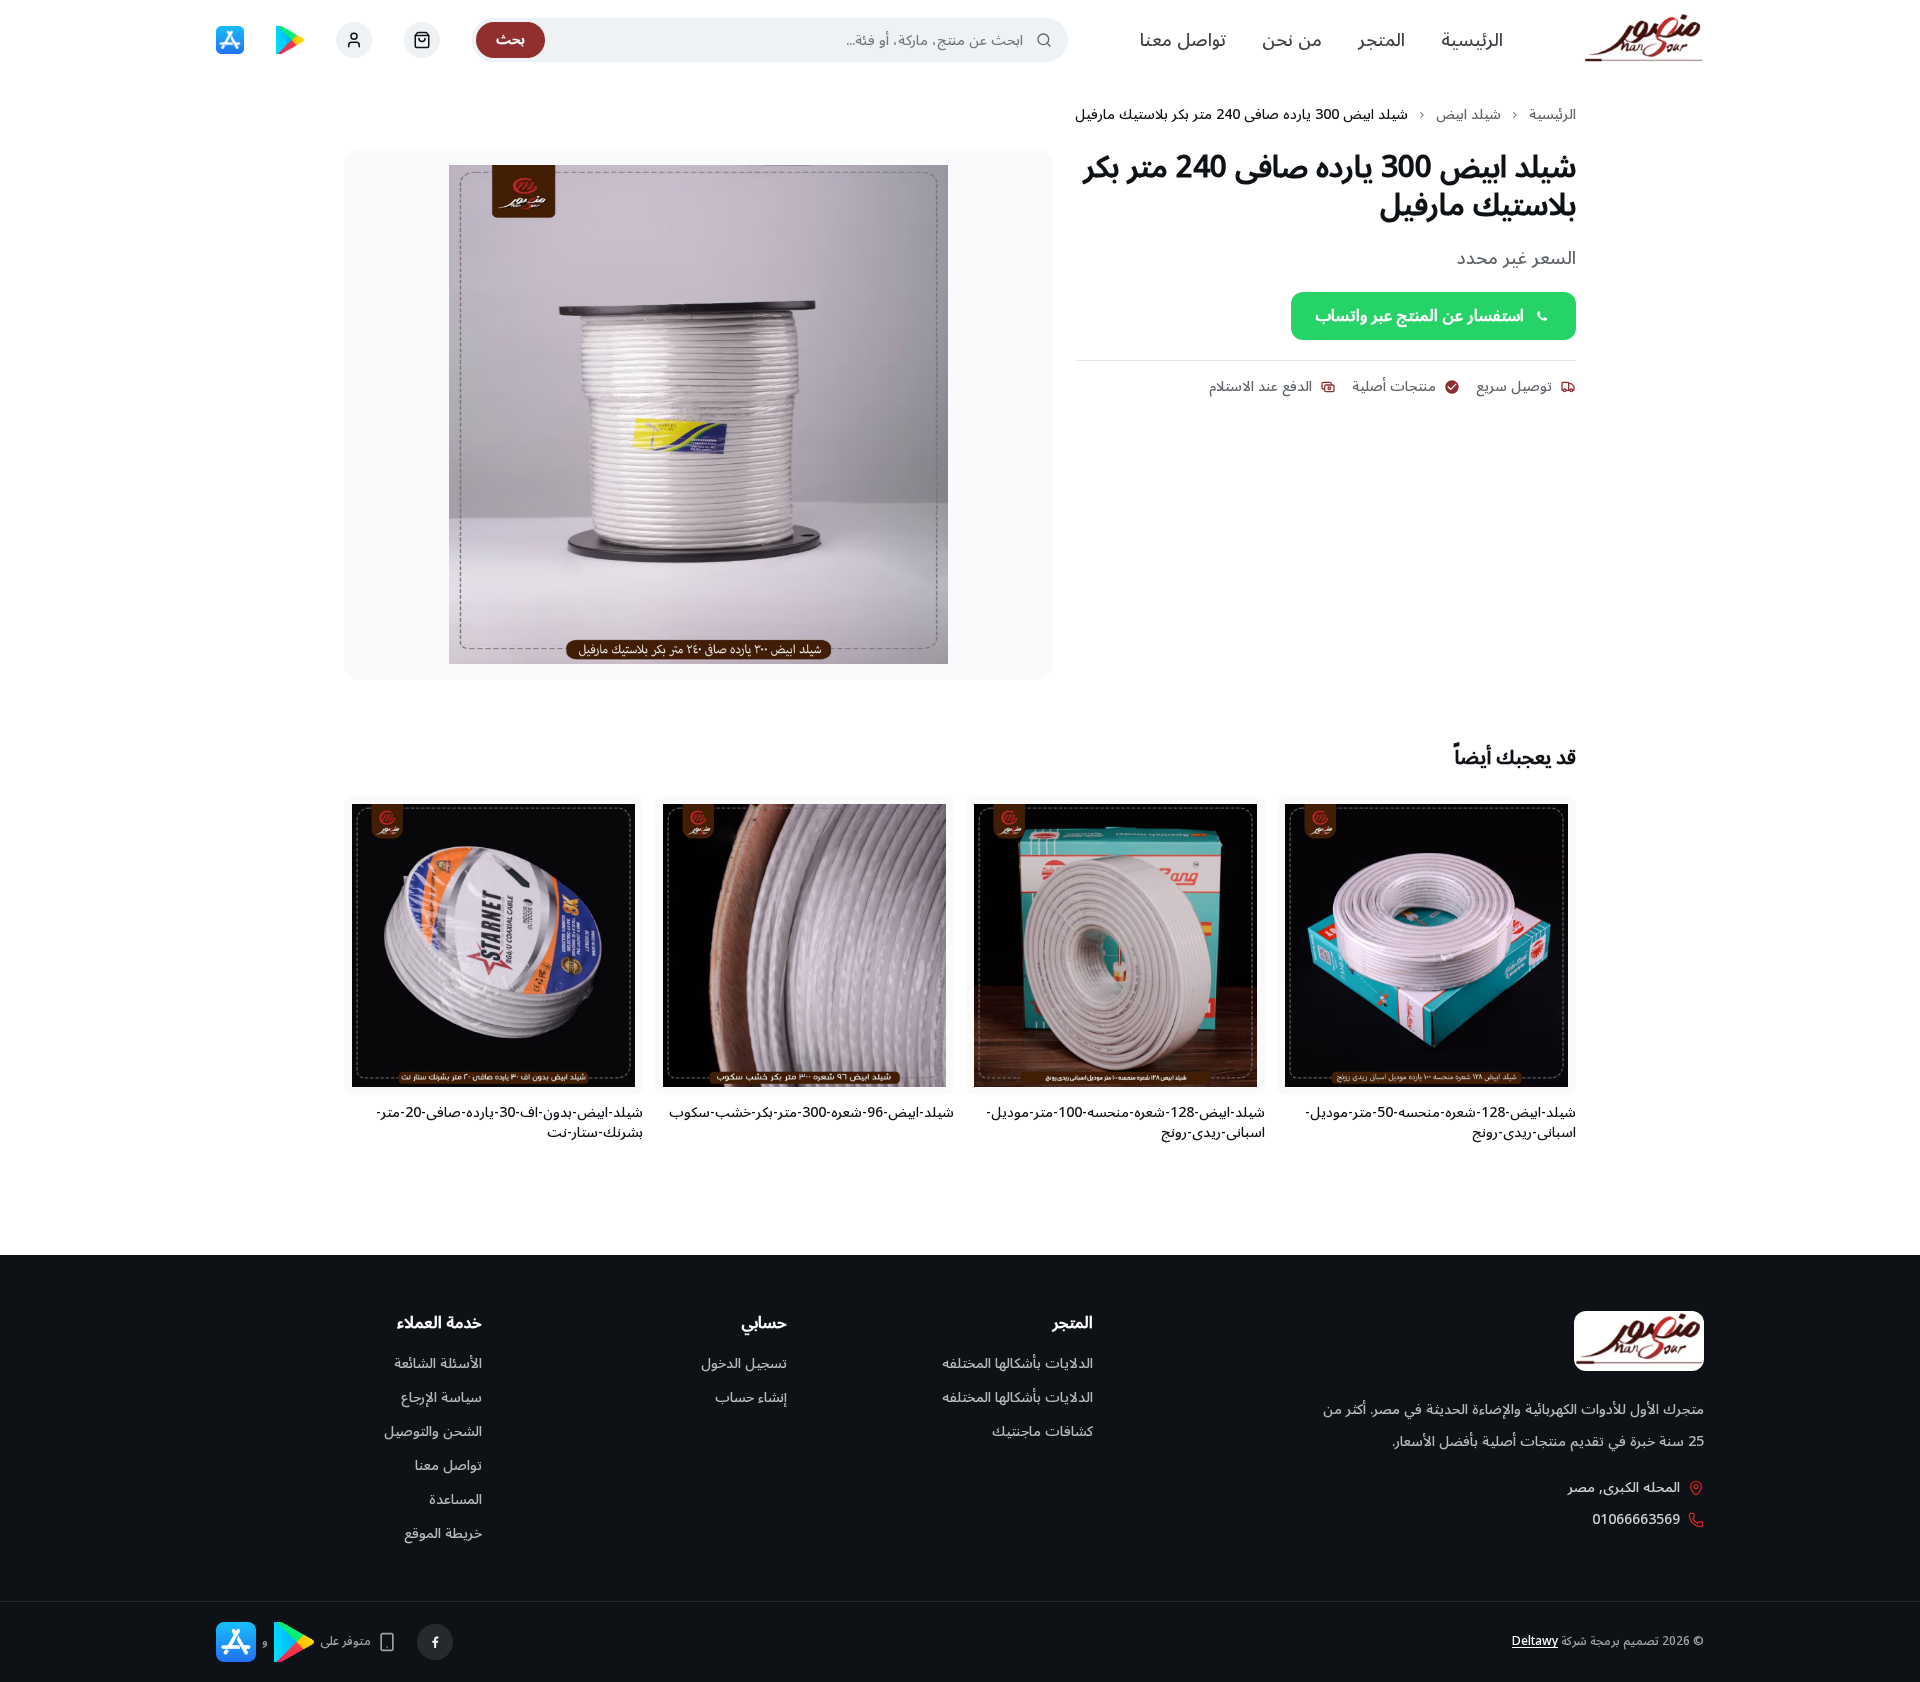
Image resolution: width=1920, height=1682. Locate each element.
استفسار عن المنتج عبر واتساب (1419, 316)
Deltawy (1535, 1641)
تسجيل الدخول (744, 1363)
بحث (510, 39)
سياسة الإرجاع (441, 1397)
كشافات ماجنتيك (1042, 1431)
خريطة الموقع (443, 1533)
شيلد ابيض (1468, 115)
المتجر (1381, 40)
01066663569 (1636, 1520)
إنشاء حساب (751, 1397)
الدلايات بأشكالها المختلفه (1017, 1363)
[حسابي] (422, 40)
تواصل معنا (1183, 40)
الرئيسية (1472, 40)
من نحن (1292, 40)
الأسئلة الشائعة (438, 1363)
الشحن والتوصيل (433, 1431)
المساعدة (455, 1499)
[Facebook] (435, 1642)
